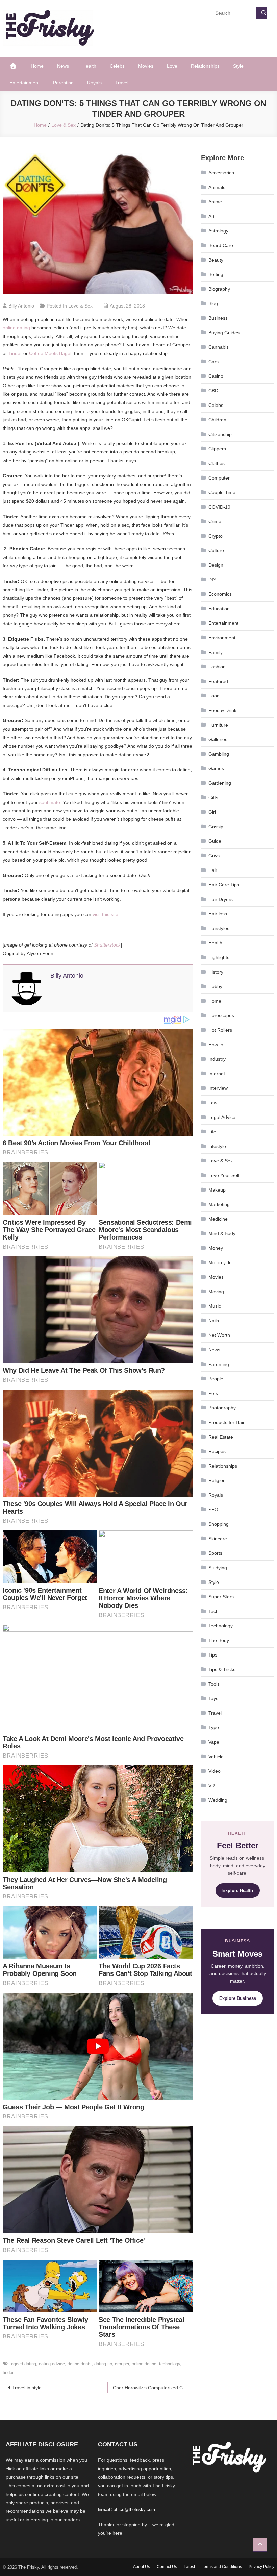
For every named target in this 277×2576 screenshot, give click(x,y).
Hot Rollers (220, 1030)
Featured (218, 681)
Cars (213, 362)
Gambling (219, 754)
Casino (216, 376)
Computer (219, 478)
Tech (213, 1611)
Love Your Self (224, 1175)
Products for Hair (226, 1422)
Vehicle (216, 1757)
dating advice (52, 2364)
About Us (142, 2567)
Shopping (219, 1524)
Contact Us (167, 2567)
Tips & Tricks (222, 1669)
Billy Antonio (21, 306)
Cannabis (219, 347)
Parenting (63, 83)
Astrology (218, 231)
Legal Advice (222, 1117)
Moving (216, 1292)
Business (218, 318)
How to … (219, 1045)
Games (216, 768)
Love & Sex (80, 306)
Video (215, 1771)
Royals (94, 83)
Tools (214, 1684)
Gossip (216, 827)
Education (219, 609)
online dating (16, 328)
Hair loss (218, 914)
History (216, 972)
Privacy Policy (261, 2567)
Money (216, 1248)
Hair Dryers (221, 899)
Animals (217, 187)
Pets (213, 1393)
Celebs (117, 66)
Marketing (219, 1204)
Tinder (15, 353)
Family (216, 652)
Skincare (218, 1539)
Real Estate (221, 1437)
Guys (214, 856)
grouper (122, 2364)
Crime (215, 521)
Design (216, 565)
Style (238, 66)
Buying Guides (224, 333)
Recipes (217, 1451)
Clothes (217, 463)
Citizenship (220, 434)
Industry (217, 1059)
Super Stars (221, 1597)
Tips (213, 1655)
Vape (214, 1742)
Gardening (220, 783)
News (63, 66)
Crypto (216, 536)
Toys (213, 1698)
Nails (214, 1321)
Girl (212, 812)
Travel (122, 83)
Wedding (218, 1800)
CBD (213, 391)
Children (217, 420)
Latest (189, 2567)
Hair (213, 870)
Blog (213, 303)
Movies (146, 66)
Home (37, 66)
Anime (215, 202)
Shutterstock (107, 945)
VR (212, 1786)
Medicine (218, 1219)
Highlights (219, 957)
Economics (220, 594)
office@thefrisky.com (134, 2510)
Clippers (217, 449)
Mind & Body (222, 1233)
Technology (221, 1626)
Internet (217, 1074)
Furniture (218, 725)
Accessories (221, 173)
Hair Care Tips (224, 885)
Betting (216, 274)
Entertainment (24, 83)
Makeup (217, 1190)
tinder (8, 2372)
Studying (218, 1568)
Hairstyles (219, 928)
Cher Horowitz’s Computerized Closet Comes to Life (153, 2388)
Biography (219, 289)
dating (30, 2364)
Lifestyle (217, 1146)
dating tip (103, 2364)
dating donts (80, 2364)
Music (215, 1306)
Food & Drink (222, 710)
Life (212, 1132)
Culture (216, 550)
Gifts (213, 798)
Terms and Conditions (222, 2567)
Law (213, 1103)
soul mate (50, 802)
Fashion (217, 667)
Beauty (216, 260)
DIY (212, 580)
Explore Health (238, 1891)
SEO (213, 1510)
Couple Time (222, 492)
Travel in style (27, 2388)
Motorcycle (220, 1262)
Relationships (205, 66)
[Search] (261, 13)
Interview (218, 1088)
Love (172, 66)
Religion (217, 1480)
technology (170, 2364)
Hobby (215, 986)
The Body (219, 1640)
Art (211, 216)
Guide (215, 841)
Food (214, 696)
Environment (222, 638)
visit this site (105, 914)
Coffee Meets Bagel (50, 353)
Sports (215, 1553)
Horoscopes (221, 1015)
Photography (222, 1408)
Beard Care (221, 245)
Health (89, 66)
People (216, 1379)
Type (214, 1727)
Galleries (218, 739)
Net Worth (219, 1335)
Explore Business (238, 1998)
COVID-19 (219, 507)
